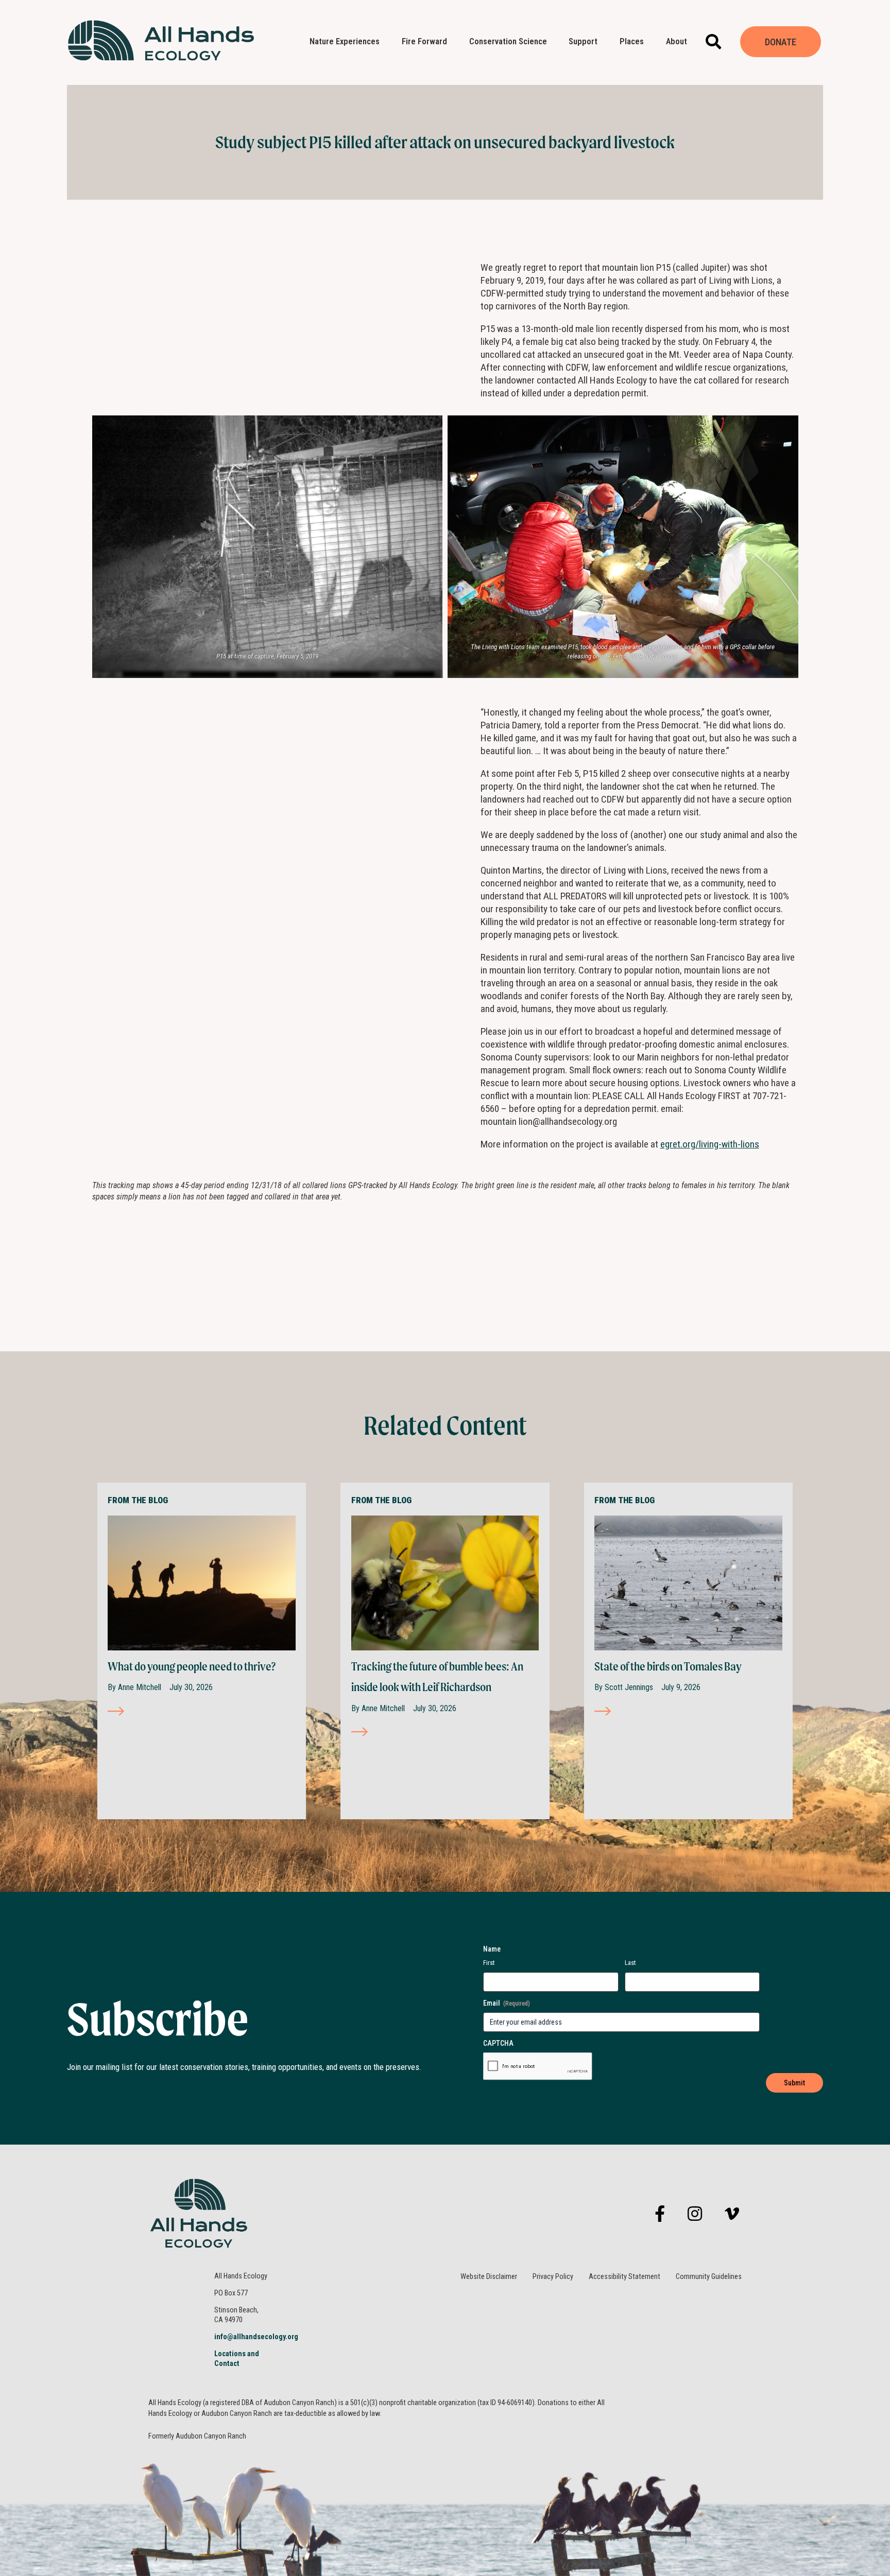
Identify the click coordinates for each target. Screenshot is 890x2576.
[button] (714, 42)
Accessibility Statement (624, 2277)
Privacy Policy (553, 2277)
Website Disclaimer (489, 2277)
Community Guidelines (709, 2277)
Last (630, 1963)
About (677, 41)
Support (583, 41)
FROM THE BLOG (138, 1500)
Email (507, 2003)
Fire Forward (424, 41)
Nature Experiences (345, 41)
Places (632, 41)
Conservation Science (508, 41)
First (489, 1963)
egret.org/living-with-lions (710, 1144)
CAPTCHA (498, 2043)
